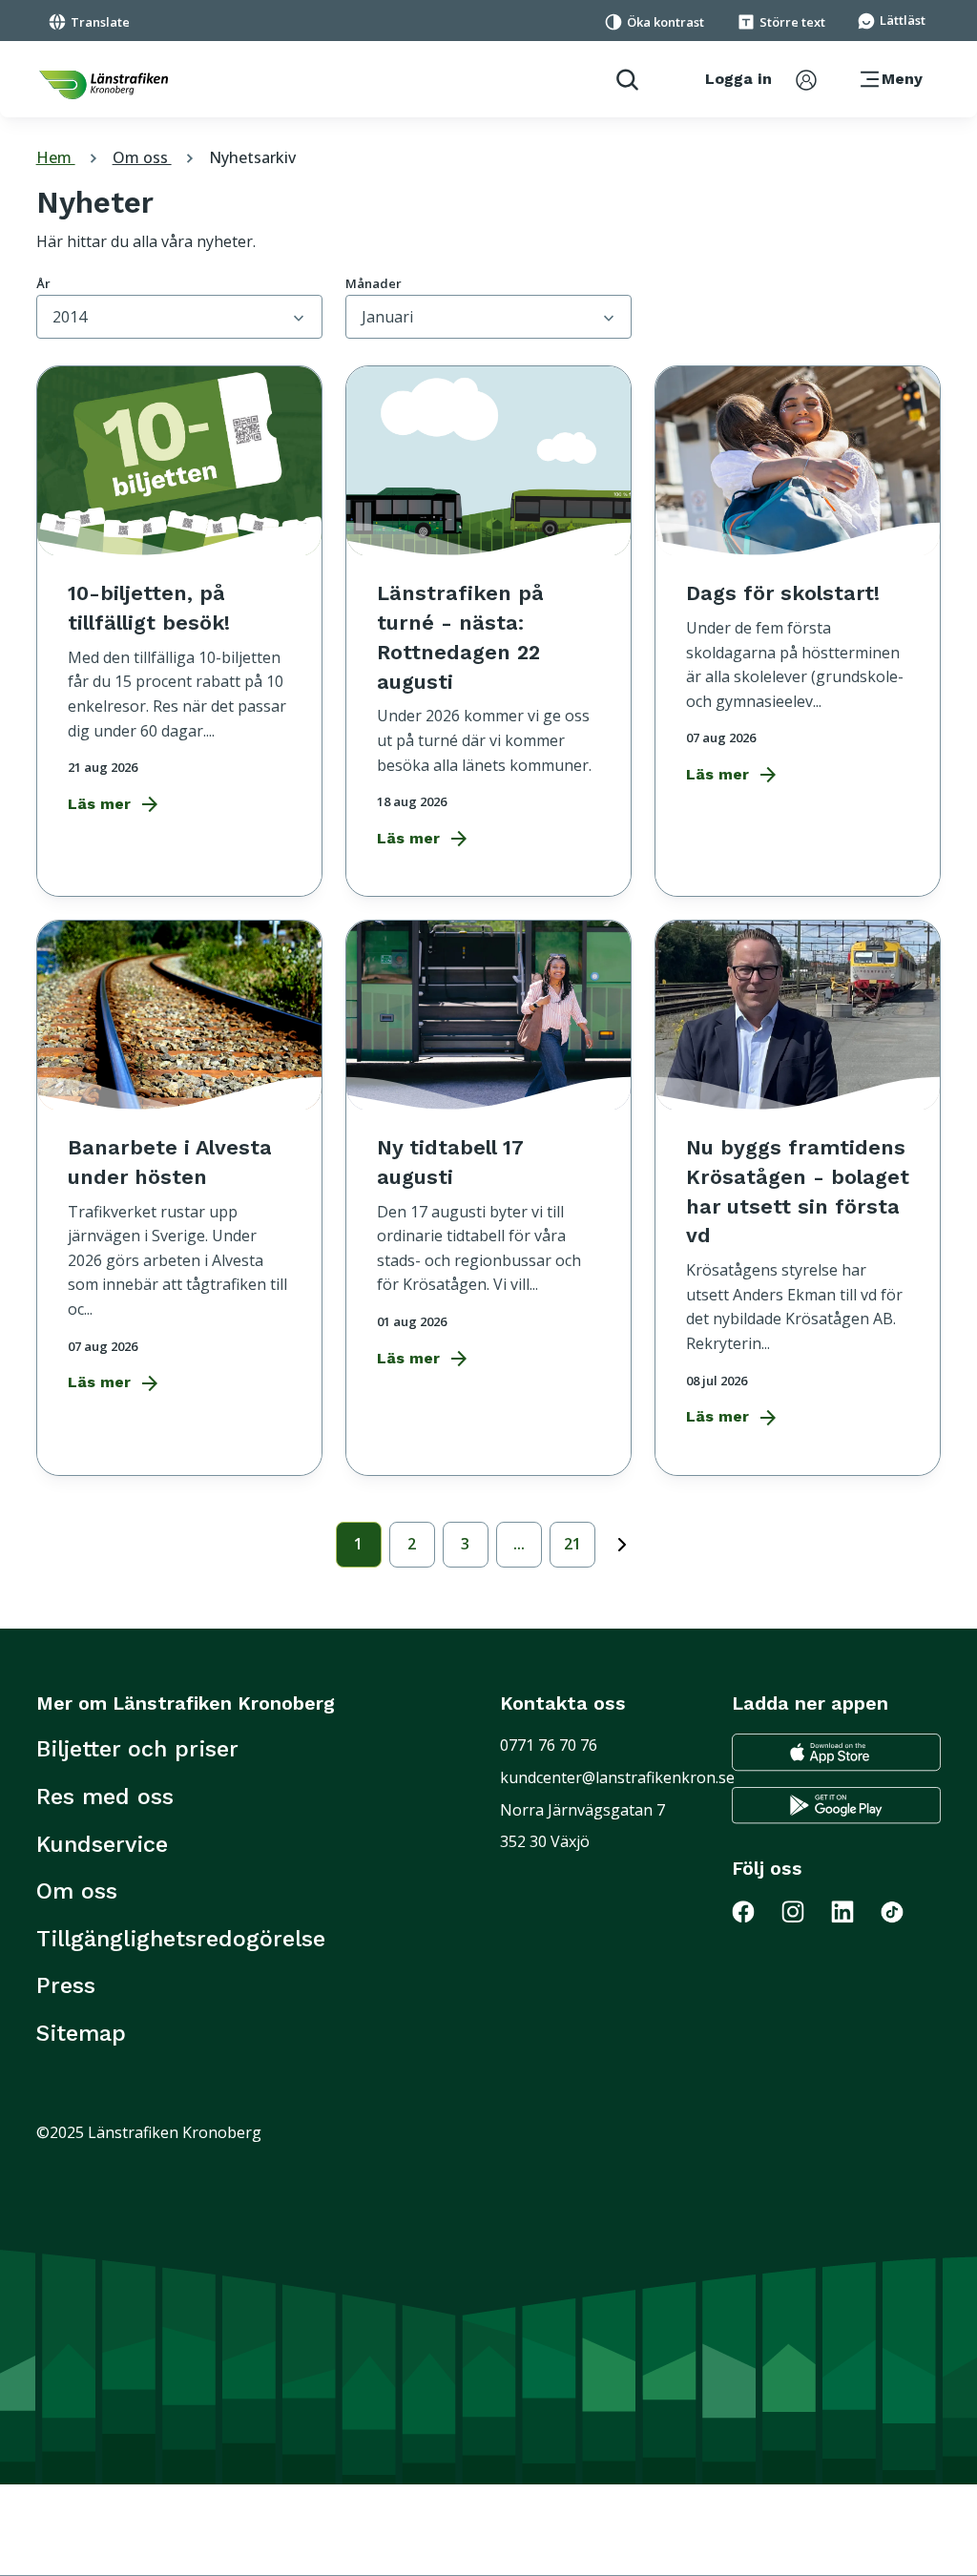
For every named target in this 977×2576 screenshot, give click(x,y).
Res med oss (105, 1797)
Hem (69, 157)
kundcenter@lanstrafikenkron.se (617, 1777)
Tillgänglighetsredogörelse (181, 1939)
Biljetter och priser (137, 1749)
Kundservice (102, 1844)
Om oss (156, 157)
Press (66, 1985)
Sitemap (81, 2033)
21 (572, 1544)
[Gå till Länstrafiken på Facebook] (755, 1911)
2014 (70, 317)
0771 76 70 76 (549, 1745)
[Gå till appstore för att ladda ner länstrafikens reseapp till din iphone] (836, 1752)
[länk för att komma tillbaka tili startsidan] (104, 85)
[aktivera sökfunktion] (620, 79)
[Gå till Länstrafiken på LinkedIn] (854, 1911)
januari (387, 317)
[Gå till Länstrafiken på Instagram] (804, 1911)
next (622, 1541)
